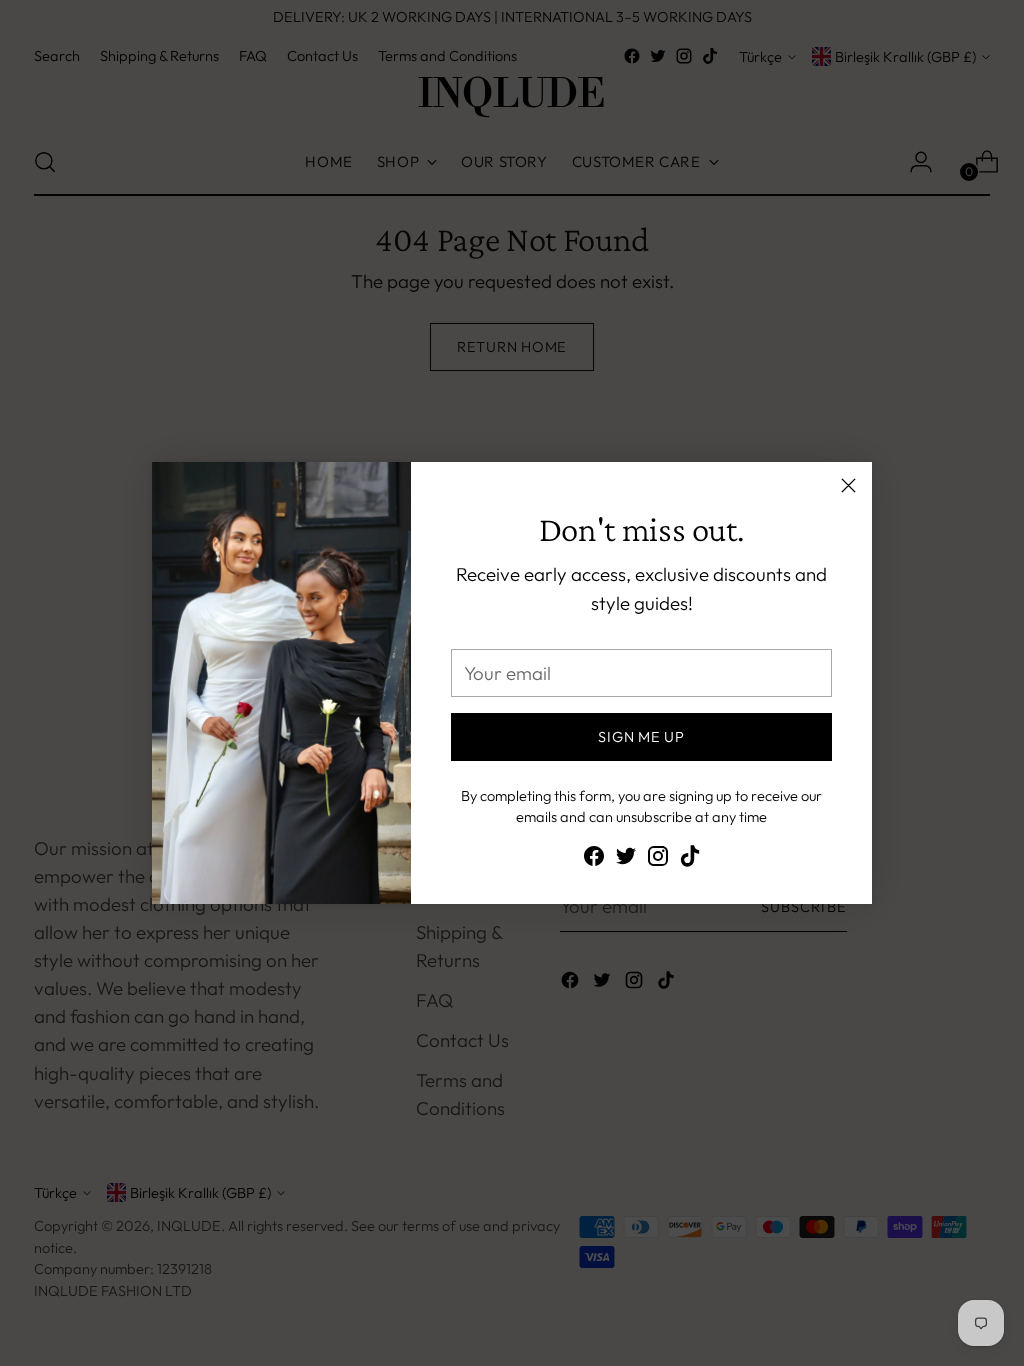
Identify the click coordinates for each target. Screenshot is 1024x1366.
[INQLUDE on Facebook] (594, 859)
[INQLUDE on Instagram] (658, 859)
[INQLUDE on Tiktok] (690, 859)
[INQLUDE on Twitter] (626, 859)
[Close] (848, 485)
